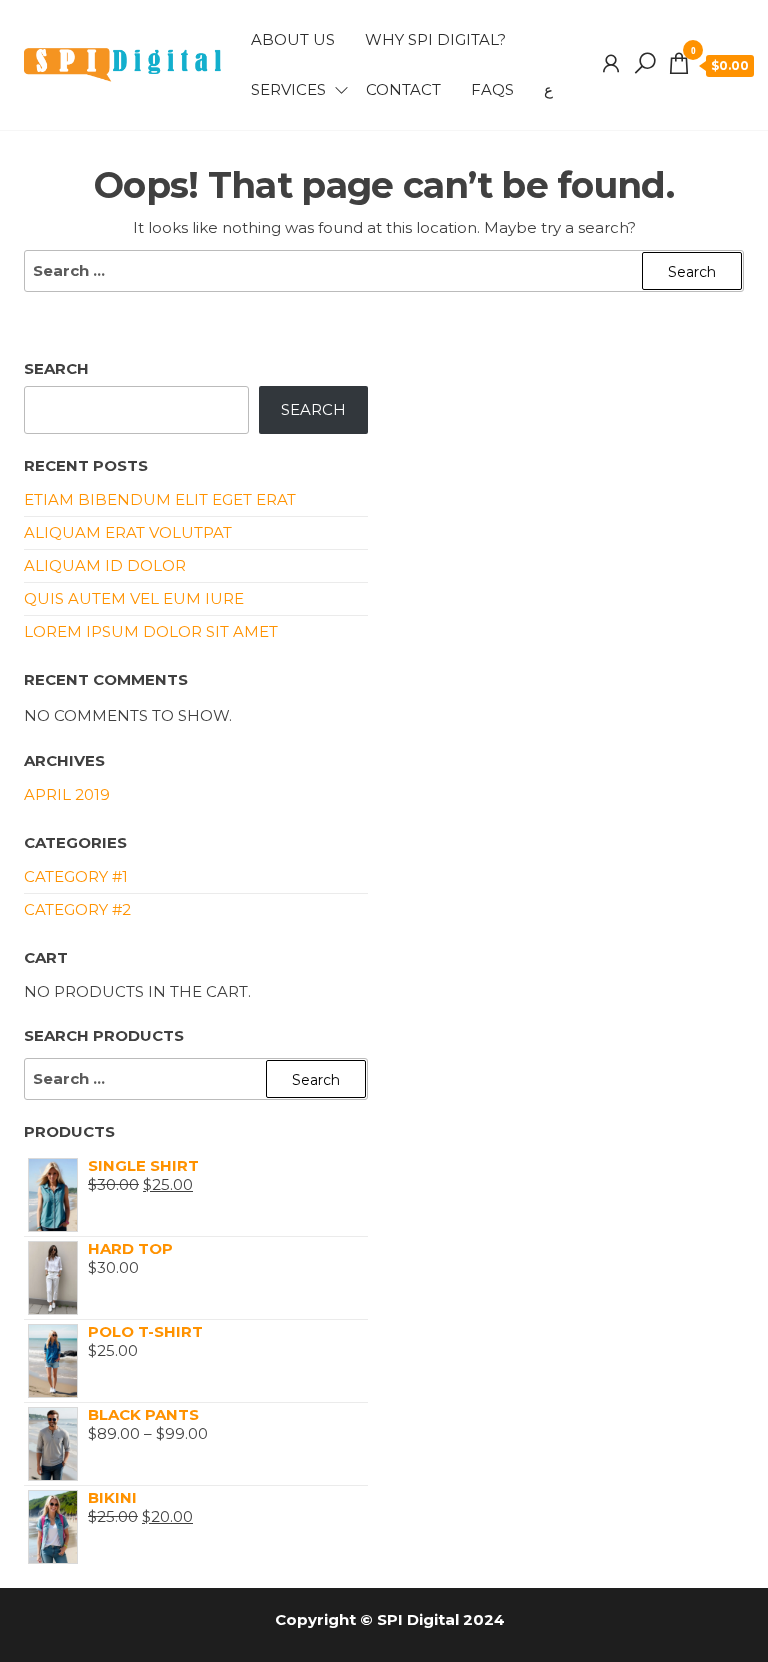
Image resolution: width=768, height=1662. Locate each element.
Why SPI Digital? (435, 39)
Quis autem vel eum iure (134, 598)
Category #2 (77, 909)
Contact (403, 89)
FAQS (492, 89)
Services (288, 89)
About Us (293, 39)
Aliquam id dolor (105, 565)
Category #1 (76, 876)
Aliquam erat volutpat (128, 532)
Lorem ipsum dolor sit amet (151, 631)
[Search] (645, 64)
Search (56, 368)
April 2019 (67, 794)
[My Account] (611, 64)
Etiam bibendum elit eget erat (160, 499)
